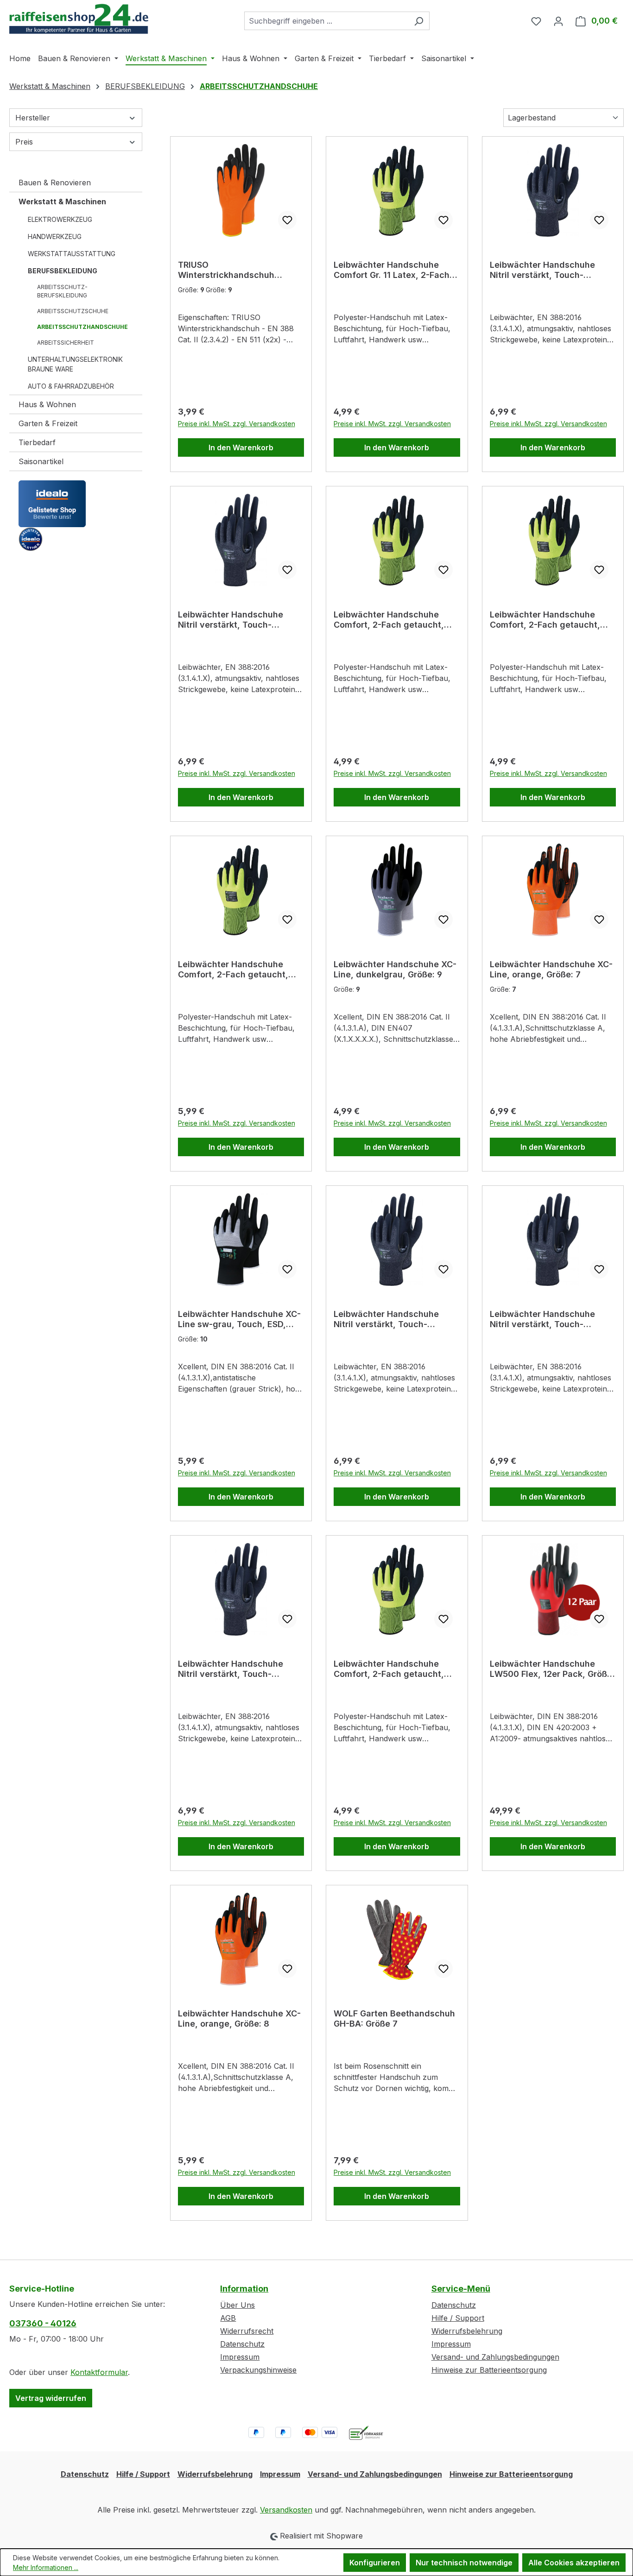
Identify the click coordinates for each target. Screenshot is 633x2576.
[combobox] (326, 21)
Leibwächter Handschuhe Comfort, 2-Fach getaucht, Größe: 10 (233, 970)
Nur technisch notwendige (464, 2563)
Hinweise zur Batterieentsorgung (489, 2370)
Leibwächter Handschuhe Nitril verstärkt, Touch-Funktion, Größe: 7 (386, 1319)
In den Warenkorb (241, 447)
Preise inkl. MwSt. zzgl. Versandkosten (237, 424)
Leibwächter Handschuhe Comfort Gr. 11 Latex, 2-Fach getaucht (392, 270)
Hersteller (33, 118)
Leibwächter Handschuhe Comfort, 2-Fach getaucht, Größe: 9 (389, 620)
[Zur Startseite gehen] (79, 19)
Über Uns (237, 2305)
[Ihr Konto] (558, 21)
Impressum (240, 2357)
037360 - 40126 (43, 2323)
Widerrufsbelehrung (467, 2331)
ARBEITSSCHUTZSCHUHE (73, 311)
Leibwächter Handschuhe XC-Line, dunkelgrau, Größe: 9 (395, 969)
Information (244, 2289)
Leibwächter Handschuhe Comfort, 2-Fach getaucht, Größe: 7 (545, 620)
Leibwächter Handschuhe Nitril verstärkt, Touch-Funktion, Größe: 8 (231, 1669)
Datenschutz (242, 2344)
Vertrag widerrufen (51, 2398)
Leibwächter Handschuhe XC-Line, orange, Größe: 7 (551, 969)
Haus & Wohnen (47, 404)
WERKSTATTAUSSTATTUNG (72, 254)
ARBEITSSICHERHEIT (66, 343)
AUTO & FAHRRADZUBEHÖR (71, 386)
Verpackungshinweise (258, 2370)
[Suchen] (419, 21)
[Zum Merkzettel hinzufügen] (287, 220)
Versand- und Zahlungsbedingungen (495, 2357)
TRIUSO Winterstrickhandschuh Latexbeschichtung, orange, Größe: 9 (236, 270)
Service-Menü (461, 2289)
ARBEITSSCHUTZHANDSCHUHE (82, 327)
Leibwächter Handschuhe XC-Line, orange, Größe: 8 (239, 2019)
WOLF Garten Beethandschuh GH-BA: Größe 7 (394, 2019)
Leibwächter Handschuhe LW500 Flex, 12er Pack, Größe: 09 (552, 1669)
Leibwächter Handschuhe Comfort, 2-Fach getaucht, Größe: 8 (389, 1669)
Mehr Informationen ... (46, 2567)
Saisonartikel (41, 461)
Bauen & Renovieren (55, 183)
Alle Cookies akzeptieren (574, 2563)
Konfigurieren (375, 2563)
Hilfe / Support (458, 2318)
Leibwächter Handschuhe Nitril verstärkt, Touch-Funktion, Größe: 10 (542, 270)
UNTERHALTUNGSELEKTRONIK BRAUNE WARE (75, 364)
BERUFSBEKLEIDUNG (63, 271)
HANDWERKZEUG (55, 236)
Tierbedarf (37, 442)
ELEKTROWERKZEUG (60, 219)
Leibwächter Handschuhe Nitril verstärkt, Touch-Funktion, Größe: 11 (542, 1319)
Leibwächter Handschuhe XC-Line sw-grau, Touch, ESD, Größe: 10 (239, 1319)
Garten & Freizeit (48, 423)
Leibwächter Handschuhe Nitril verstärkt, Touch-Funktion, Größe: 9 (231, 620)
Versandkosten (286, 2510)
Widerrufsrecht (247, 2331)
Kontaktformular (99, 2372)
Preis (24, 142)
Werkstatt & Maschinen (62, 202)
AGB (228, 2318)
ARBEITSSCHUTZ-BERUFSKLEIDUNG (62, 291)
